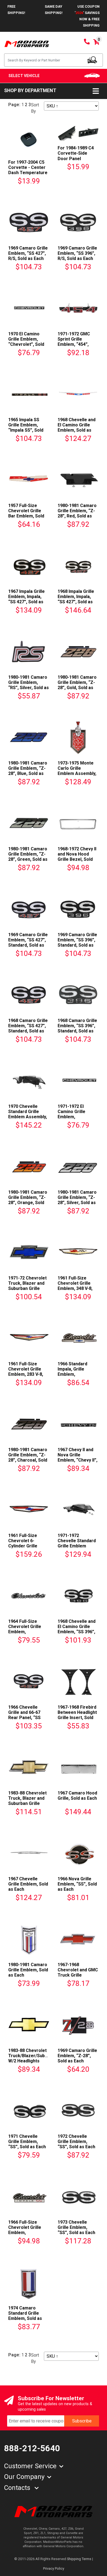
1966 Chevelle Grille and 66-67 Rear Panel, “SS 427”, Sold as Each (27, 1715)
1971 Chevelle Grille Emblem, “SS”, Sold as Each (27, 2142)
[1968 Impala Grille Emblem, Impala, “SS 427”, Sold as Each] (78, 565)
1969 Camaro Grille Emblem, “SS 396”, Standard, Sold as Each (77, 943)
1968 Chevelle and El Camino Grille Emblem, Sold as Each (77, 428)
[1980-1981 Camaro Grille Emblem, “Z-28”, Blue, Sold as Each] (29, 737)
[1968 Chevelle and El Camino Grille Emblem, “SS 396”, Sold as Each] (78, 1595)
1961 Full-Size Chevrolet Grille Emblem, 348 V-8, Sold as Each (75, 1286)
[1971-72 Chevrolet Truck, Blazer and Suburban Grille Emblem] (29, 1252)
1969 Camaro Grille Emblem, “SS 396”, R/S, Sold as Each (77, 253)
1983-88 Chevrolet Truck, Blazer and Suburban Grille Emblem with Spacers (27, 1804)
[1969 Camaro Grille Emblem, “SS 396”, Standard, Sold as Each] (78, 908)
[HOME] (54, 2511)
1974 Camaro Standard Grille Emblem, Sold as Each (25, 2316)
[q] (92, 60)
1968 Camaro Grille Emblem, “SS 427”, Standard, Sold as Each (28, 1028)
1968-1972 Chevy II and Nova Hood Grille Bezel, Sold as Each (77, 857)
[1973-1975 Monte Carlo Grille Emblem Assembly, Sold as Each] (78, 737)
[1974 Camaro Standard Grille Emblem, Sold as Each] (29, 2282)
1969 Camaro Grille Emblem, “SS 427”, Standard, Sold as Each (28, 943)
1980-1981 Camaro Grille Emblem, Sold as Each (28, 1970)
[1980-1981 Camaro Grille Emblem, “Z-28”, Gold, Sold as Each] (78, 651)
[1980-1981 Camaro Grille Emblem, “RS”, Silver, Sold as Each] (29, 651)
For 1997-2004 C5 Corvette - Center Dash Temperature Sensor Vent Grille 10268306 (28, 173)
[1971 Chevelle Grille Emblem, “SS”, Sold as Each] (29, 2110)
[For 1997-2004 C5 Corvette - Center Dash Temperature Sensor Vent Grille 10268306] (29, 139)
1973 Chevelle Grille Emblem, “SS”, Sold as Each (76, 2227)
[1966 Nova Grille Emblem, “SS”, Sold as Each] (78, 1852)
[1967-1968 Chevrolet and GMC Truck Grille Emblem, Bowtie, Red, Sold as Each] (78, 1938)
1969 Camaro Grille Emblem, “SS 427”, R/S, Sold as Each (28, 253)
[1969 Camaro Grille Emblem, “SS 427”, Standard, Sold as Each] (29, 908)
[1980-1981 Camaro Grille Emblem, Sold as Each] (29, 1938)
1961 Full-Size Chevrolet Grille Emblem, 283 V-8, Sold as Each (26, 1372)
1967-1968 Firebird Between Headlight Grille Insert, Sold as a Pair (77, 1715)
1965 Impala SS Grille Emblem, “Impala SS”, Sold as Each (26, 428)
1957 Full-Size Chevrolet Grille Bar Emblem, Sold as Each (26, 513)
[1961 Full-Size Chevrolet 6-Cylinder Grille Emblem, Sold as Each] (29, 1509)
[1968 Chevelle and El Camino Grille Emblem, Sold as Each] (78, 393)
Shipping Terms (79, 2559)
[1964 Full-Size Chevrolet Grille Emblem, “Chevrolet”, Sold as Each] (29, 1595)
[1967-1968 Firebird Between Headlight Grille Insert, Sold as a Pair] (78, 1681)
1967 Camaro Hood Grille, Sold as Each (77, 1796)
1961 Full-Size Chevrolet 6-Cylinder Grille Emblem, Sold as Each (25, 1546)
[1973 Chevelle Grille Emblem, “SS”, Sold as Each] (78, 2196)
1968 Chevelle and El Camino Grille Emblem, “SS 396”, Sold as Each (77, 1629)
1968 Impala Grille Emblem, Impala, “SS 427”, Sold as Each (76, 599)
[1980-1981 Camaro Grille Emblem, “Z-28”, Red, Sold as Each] (78, 479)
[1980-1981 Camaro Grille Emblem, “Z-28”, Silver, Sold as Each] (78, 1166)
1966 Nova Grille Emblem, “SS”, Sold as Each (77, 1884)
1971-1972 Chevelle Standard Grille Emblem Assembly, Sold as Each (77, 1546)
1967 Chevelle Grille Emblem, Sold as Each (28, 1884)
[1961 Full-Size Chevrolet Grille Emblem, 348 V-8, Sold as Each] (78, 1252)
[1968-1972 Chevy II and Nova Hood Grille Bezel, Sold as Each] (78, 823)
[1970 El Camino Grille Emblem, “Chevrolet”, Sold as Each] (29, 308)
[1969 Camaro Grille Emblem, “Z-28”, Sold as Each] (78, 2024)
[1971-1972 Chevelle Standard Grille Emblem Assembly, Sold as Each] (78, 1509)
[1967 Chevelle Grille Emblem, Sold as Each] (29, 1852)
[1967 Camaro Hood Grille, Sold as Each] (78, 1767)
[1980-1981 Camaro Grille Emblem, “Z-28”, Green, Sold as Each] (29, 823)
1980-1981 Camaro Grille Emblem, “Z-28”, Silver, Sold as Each (77, 1200)
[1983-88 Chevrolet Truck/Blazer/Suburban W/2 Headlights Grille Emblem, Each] (29, 2024)
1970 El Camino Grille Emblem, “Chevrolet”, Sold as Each (26, 342)
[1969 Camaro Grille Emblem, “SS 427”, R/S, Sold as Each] (29, 222)
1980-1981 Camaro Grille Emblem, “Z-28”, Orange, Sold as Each (28, 1200)
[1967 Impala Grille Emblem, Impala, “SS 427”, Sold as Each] (29, 565)
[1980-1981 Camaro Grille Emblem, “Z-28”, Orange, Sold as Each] (29, 1166)
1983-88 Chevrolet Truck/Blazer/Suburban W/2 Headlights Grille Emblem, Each (32, 2058)
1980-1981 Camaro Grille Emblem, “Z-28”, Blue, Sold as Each (28, 771)
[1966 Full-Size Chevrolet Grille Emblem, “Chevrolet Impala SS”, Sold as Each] (29, 2196)
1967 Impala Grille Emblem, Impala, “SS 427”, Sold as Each (26, 599)
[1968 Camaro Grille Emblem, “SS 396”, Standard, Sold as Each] (78, 994)
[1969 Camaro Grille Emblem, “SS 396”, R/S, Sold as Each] (78, 222)
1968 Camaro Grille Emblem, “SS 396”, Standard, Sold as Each (77, 1028)
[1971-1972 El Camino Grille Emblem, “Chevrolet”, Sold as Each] (78, 1080)
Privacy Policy (54, 2568)
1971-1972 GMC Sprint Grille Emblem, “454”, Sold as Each (74, 342)
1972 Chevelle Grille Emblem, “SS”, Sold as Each (76, 2142)
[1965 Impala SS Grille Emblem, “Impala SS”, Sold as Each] (29, 393)
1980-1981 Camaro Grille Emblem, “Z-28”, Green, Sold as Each (28, 857)
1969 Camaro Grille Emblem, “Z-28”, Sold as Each (77, 2056)
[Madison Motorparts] (27, 43)
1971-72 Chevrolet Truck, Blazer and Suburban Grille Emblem (27, 1286)
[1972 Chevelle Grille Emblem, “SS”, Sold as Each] (78, 2110)
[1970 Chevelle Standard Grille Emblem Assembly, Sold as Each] (29, 1080)
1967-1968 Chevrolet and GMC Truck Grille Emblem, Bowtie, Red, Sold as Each (78, 1975)
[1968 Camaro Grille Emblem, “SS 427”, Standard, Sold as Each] (29, 994)
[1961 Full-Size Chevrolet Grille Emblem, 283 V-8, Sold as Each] (29, 1337)
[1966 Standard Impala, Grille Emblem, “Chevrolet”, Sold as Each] (78, 1337)
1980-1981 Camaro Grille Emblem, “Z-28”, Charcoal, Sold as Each (28, 1458)
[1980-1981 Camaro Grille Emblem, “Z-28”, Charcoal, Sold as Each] (29, 1423)
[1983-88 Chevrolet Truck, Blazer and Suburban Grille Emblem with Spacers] (29, 1767)
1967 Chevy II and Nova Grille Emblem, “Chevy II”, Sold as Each (78, 1458)
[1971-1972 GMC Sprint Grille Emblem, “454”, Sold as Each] (78, 308)
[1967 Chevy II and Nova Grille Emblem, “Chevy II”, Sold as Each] (78, 1423)
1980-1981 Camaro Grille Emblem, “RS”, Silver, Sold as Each (29, 685)
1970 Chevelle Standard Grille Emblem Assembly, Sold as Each (28, 1114)
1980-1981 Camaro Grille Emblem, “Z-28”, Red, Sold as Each (77, 513)
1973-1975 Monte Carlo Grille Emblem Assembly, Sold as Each (77, 771)
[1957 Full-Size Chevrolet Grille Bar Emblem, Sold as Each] (29, 479)
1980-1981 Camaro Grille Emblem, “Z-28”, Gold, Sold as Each (77, 685)
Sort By (35, 108)
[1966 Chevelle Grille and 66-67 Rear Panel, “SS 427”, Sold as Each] (29, 1681)
